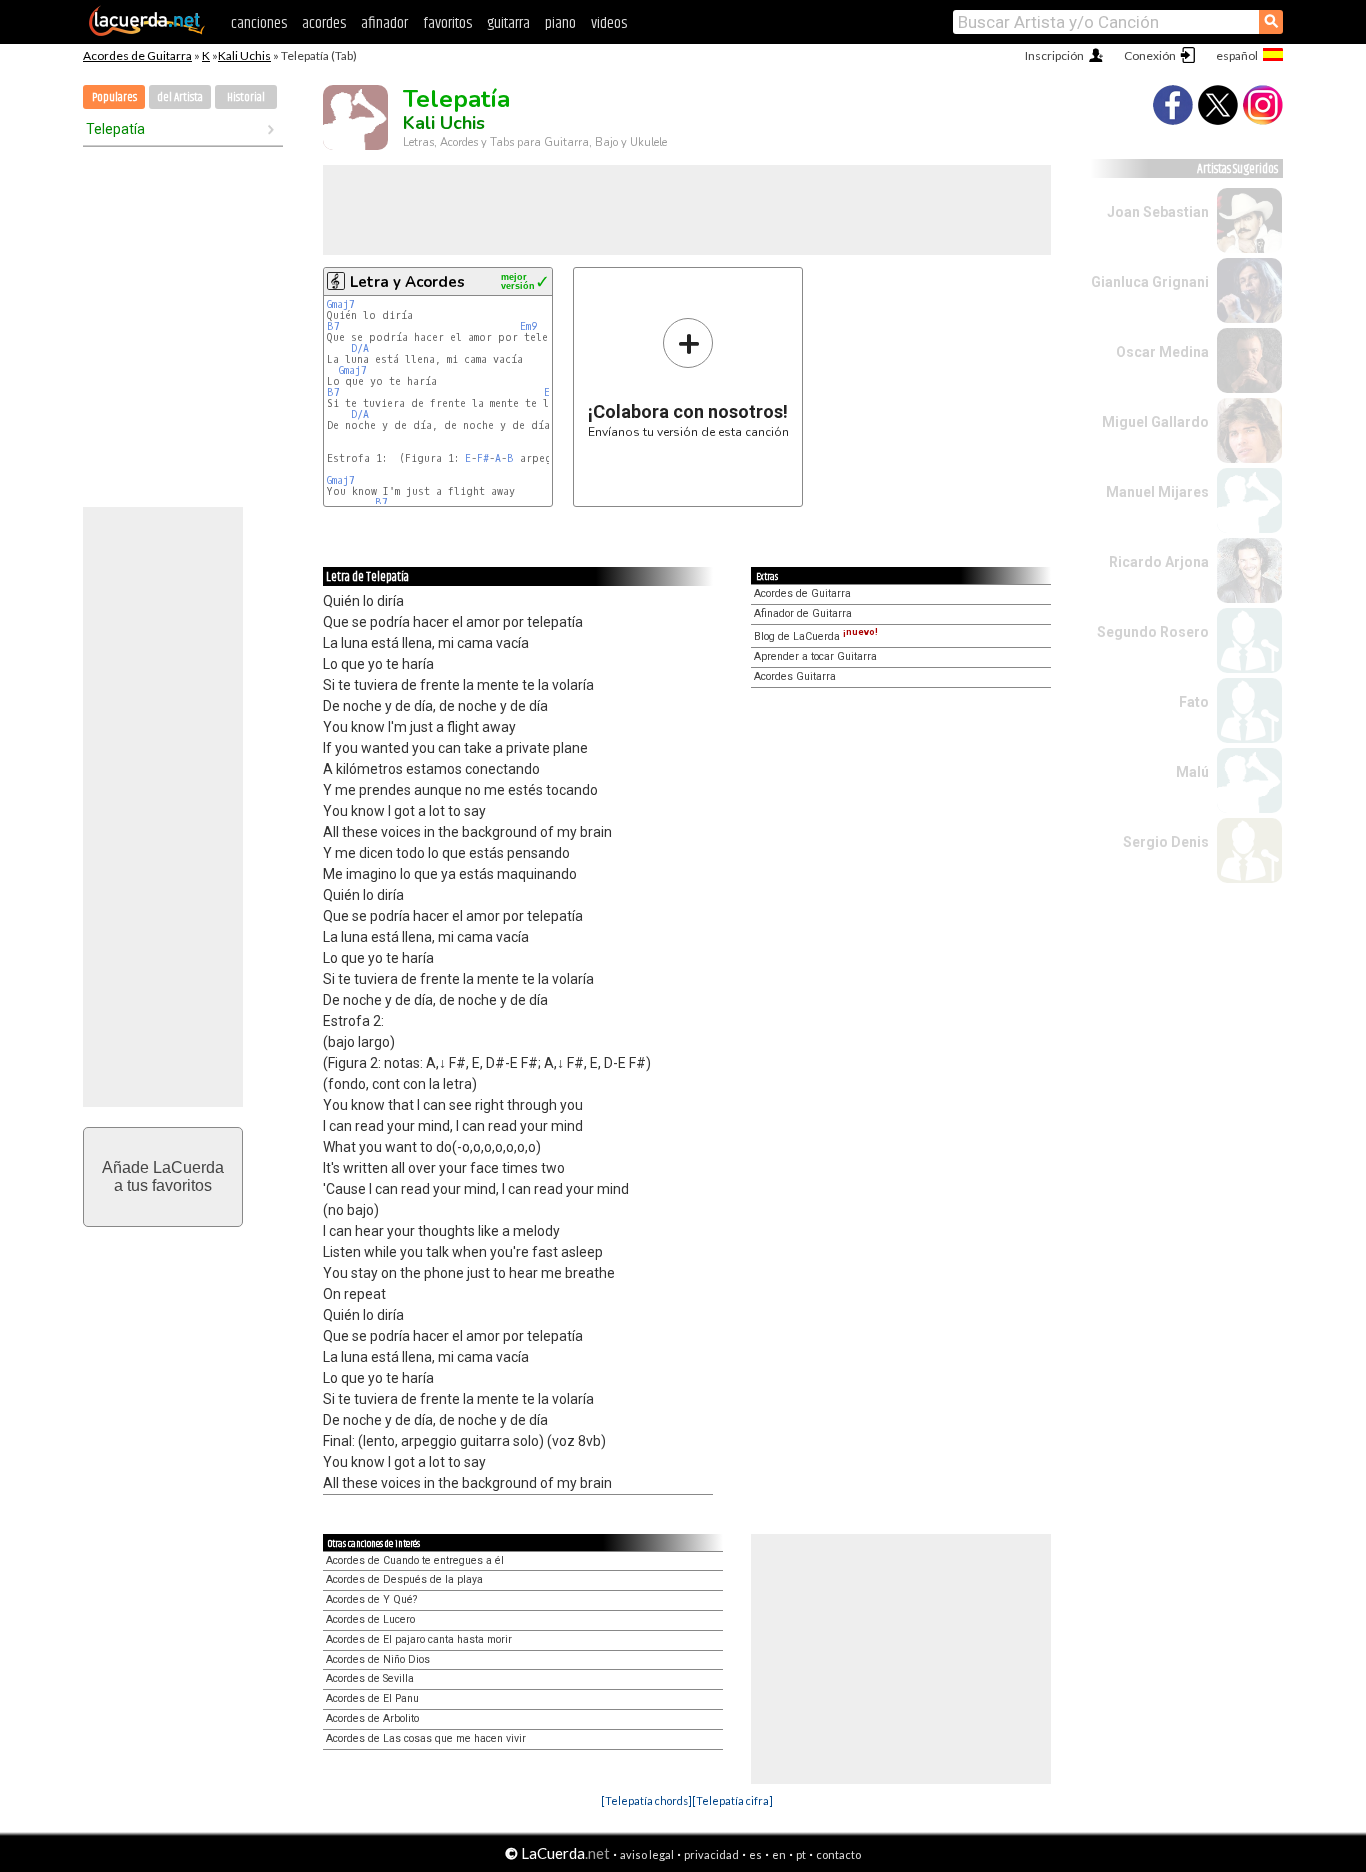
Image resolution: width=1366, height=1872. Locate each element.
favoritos (447, 23)
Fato (1194, 702)
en (779, 1854)
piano (560, 23)
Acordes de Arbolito (372, 1718)
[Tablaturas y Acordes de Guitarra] (147, 32)
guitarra (508, 23)
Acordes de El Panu (372, 1698)
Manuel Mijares (1157, 492)
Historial (246, 97)
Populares (114, 97)
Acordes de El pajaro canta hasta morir (419, 1639)
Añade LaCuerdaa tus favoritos (163, 1176)
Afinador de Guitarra (803, 613)
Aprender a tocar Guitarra (815, 656)
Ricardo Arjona (1159, 562)
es (755, 1854)
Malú (1192, 772)
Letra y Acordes (407, 282)
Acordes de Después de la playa (404, 1579)
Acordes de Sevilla (370, 1678)
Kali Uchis (244, 55)
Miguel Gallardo (1155, 422)
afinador (384, 23)
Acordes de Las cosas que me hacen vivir (426, 1738)
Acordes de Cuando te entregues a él (415, 1560)
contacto (838, 1854)
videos (609, 23)
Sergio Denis (1166, 842)
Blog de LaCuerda (816, 636)
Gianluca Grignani (1150, 282)
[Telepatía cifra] (732, 1800)
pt (801, 1854)
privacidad (711, 1854)
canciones (259, 23)
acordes (324, 23)
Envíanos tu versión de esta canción (688, 377)
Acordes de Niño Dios (378, 1659)
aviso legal (647, 1854)
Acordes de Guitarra (137, 55)
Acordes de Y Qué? (371, 1599)
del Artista (180, 97)
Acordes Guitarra (795, 676)
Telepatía (115, 129)
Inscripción (1054, 55)
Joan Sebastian (1158, 212)
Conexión (1150, 55)
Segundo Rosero (1153, 632)
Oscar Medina (1162, 352)
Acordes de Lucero (370, 1619)
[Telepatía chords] (646, 1800)
